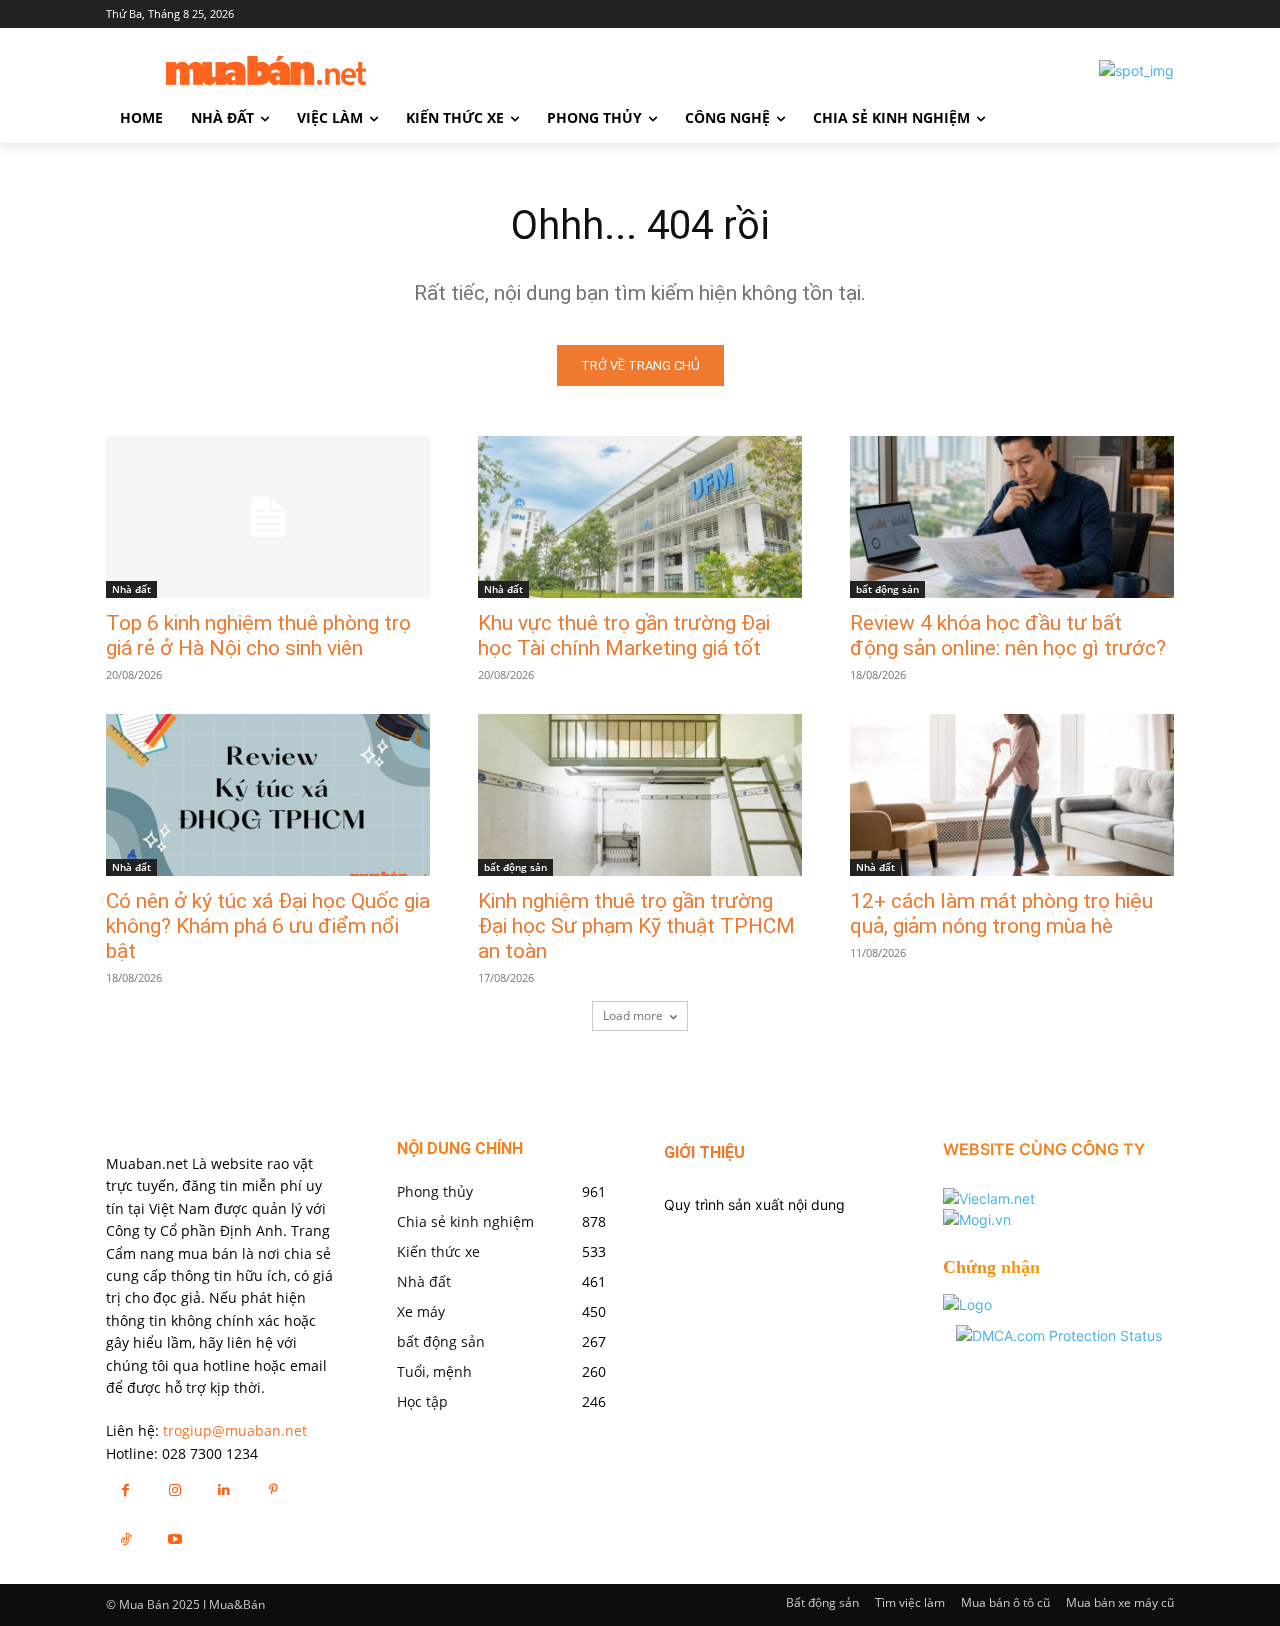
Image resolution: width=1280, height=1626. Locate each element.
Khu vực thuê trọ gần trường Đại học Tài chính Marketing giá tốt (624, 635)
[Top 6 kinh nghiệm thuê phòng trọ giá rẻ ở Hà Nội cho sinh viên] (268, 517)
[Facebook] (125, 1489)
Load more (633, 1015)
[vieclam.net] (989, 1198)
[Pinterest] (273, 1489)
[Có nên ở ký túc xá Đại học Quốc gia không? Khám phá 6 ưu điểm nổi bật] (268, 795)
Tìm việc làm (910, 1602)
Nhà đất (131, 589)
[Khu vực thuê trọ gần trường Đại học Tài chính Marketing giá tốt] (640, 517)
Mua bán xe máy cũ (1120, 1602)
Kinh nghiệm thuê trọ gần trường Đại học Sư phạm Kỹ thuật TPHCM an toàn (636, 926)
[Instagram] (174, 1489)
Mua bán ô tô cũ (1005, 1602)
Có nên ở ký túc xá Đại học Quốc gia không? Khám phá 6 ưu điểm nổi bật (268, 926)
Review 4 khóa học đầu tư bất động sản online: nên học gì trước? (1008, 635)
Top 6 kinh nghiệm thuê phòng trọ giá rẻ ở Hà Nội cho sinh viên (258, 635)
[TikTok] (125, 1538)
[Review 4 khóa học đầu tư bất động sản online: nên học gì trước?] (1012, 517)
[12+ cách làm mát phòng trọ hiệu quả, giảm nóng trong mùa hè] (1012, 795)
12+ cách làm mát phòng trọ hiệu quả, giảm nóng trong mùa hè (1001, 913)
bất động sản (887, 589)
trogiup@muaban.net (235, 1430)
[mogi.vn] (977, 1219)
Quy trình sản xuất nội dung (754, 1204)
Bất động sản (822, 1602)
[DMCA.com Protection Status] (1059, 1335)
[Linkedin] (223, 1489)
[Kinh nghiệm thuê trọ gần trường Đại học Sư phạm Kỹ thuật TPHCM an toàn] (640, 795)
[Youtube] (174, 1538)
